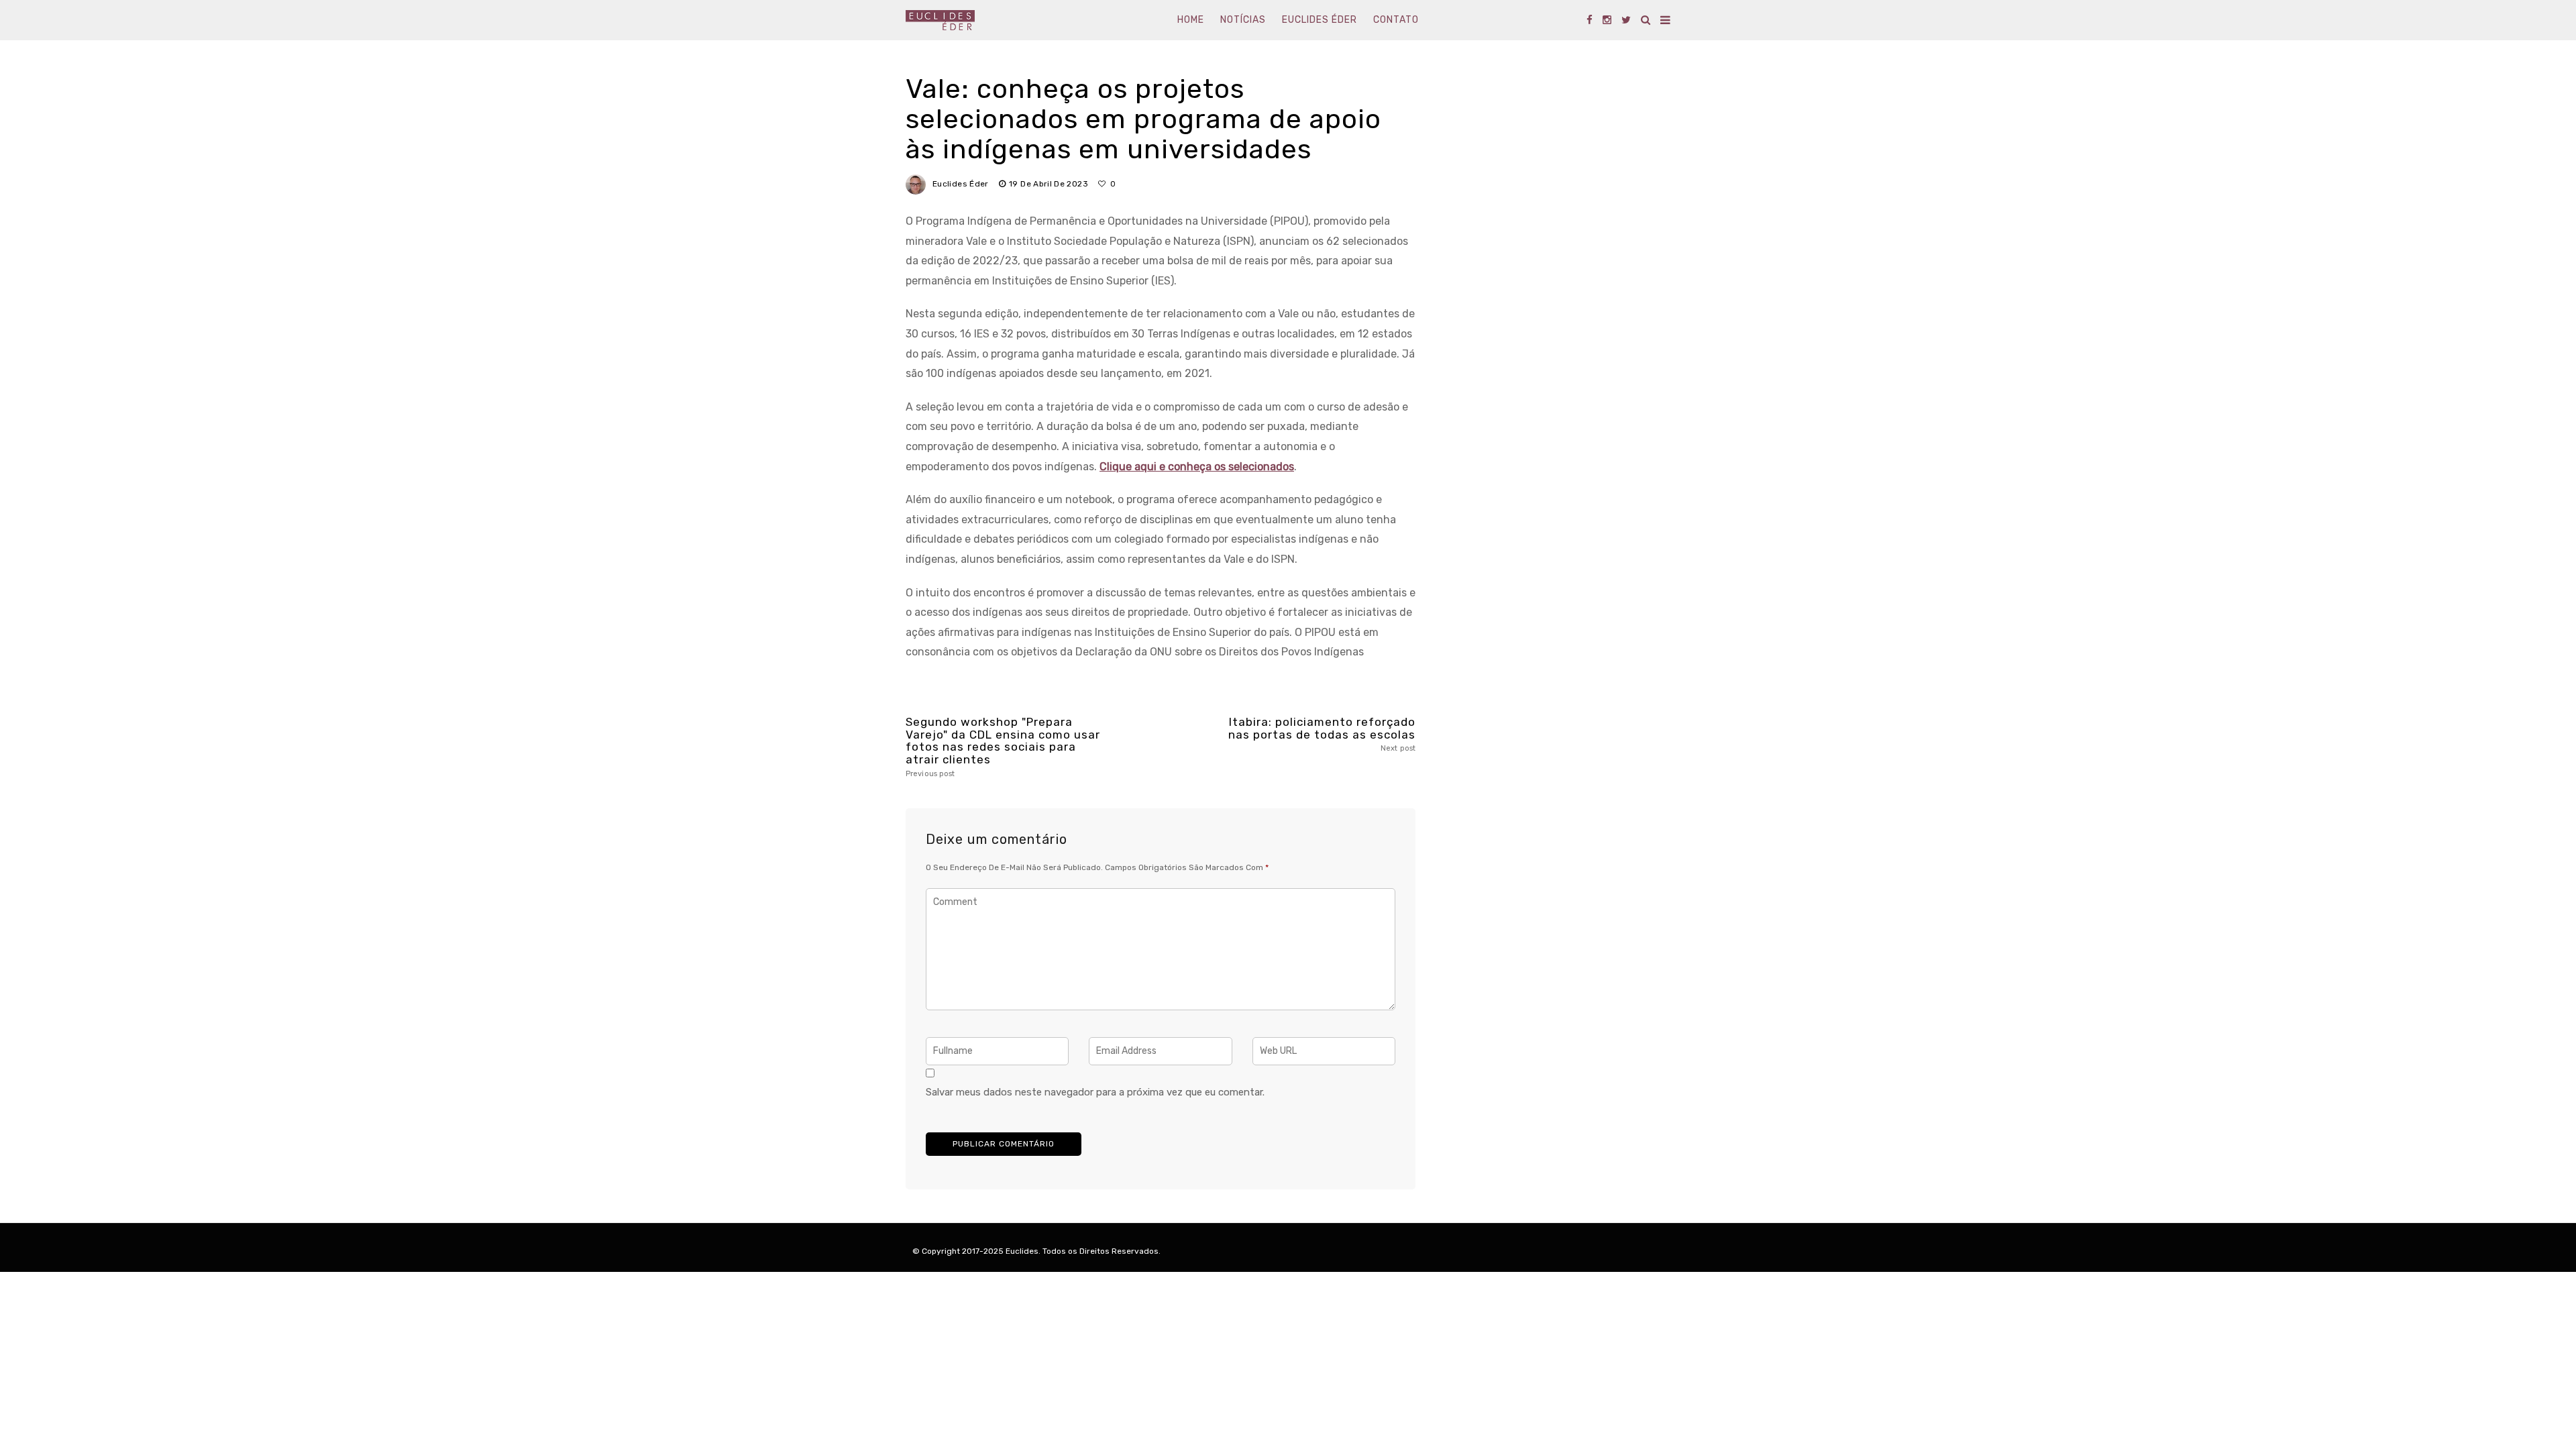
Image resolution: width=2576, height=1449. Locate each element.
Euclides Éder (1320, 20)
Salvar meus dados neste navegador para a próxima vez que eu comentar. (1095, 1092)
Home (1191, 20)
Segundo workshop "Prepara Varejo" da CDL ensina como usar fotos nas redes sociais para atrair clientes (1003, 747)
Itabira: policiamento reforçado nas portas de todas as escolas (1322, 734)
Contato (1396, 20)
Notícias (1243, 20)
